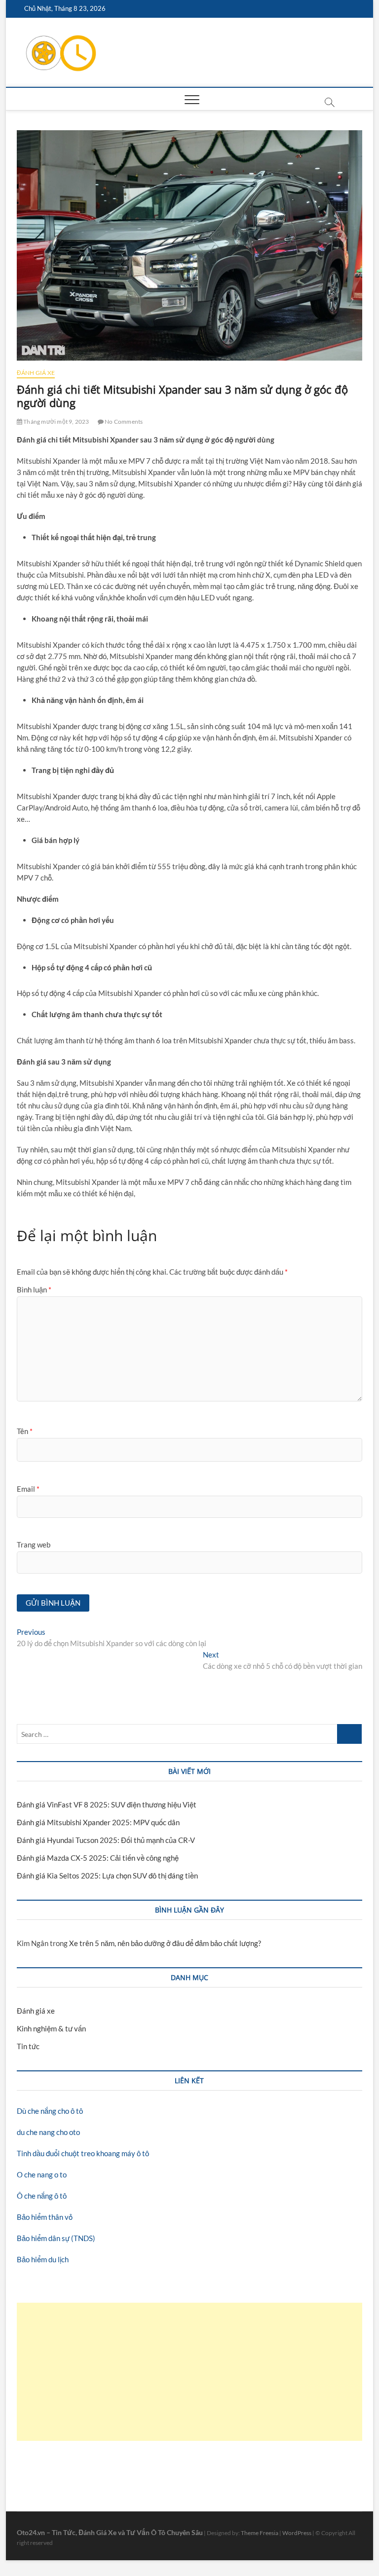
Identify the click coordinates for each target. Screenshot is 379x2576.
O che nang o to (42, 2174)
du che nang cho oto (48, 2132)
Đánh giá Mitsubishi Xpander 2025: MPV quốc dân (98, 1822)
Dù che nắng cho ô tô (50, 2111)
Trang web (34, 1545)
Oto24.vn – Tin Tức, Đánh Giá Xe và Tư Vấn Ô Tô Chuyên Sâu (110, 2532)
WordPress (297, 2533)
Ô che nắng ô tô (42, 2196)
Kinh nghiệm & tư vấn (51, 2028)
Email (28, 1489)
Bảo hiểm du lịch (43, 2259)
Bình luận (34, 1289)
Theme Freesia (260, 2533)
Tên (25, 1431)
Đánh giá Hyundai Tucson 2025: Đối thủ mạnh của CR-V (106, 1840)
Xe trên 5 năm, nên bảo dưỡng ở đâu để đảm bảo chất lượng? (165, 1943)
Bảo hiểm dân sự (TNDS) (56, 2238)
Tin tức (28, 2046)
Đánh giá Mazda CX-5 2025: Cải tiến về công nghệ (98, 1858)
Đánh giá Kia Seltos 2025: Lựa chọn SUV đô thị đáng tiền (107, 1876)
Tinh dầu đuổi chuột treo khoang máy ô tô (83, 2153)
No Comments (123, 422)
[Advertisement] (189, 2372)
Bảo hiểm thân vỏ (45, 2217)
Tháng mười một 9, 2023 (56, 422)
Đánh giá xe (36, 373)
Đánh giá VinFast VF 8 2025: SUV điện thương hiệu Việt (107, 1804)
